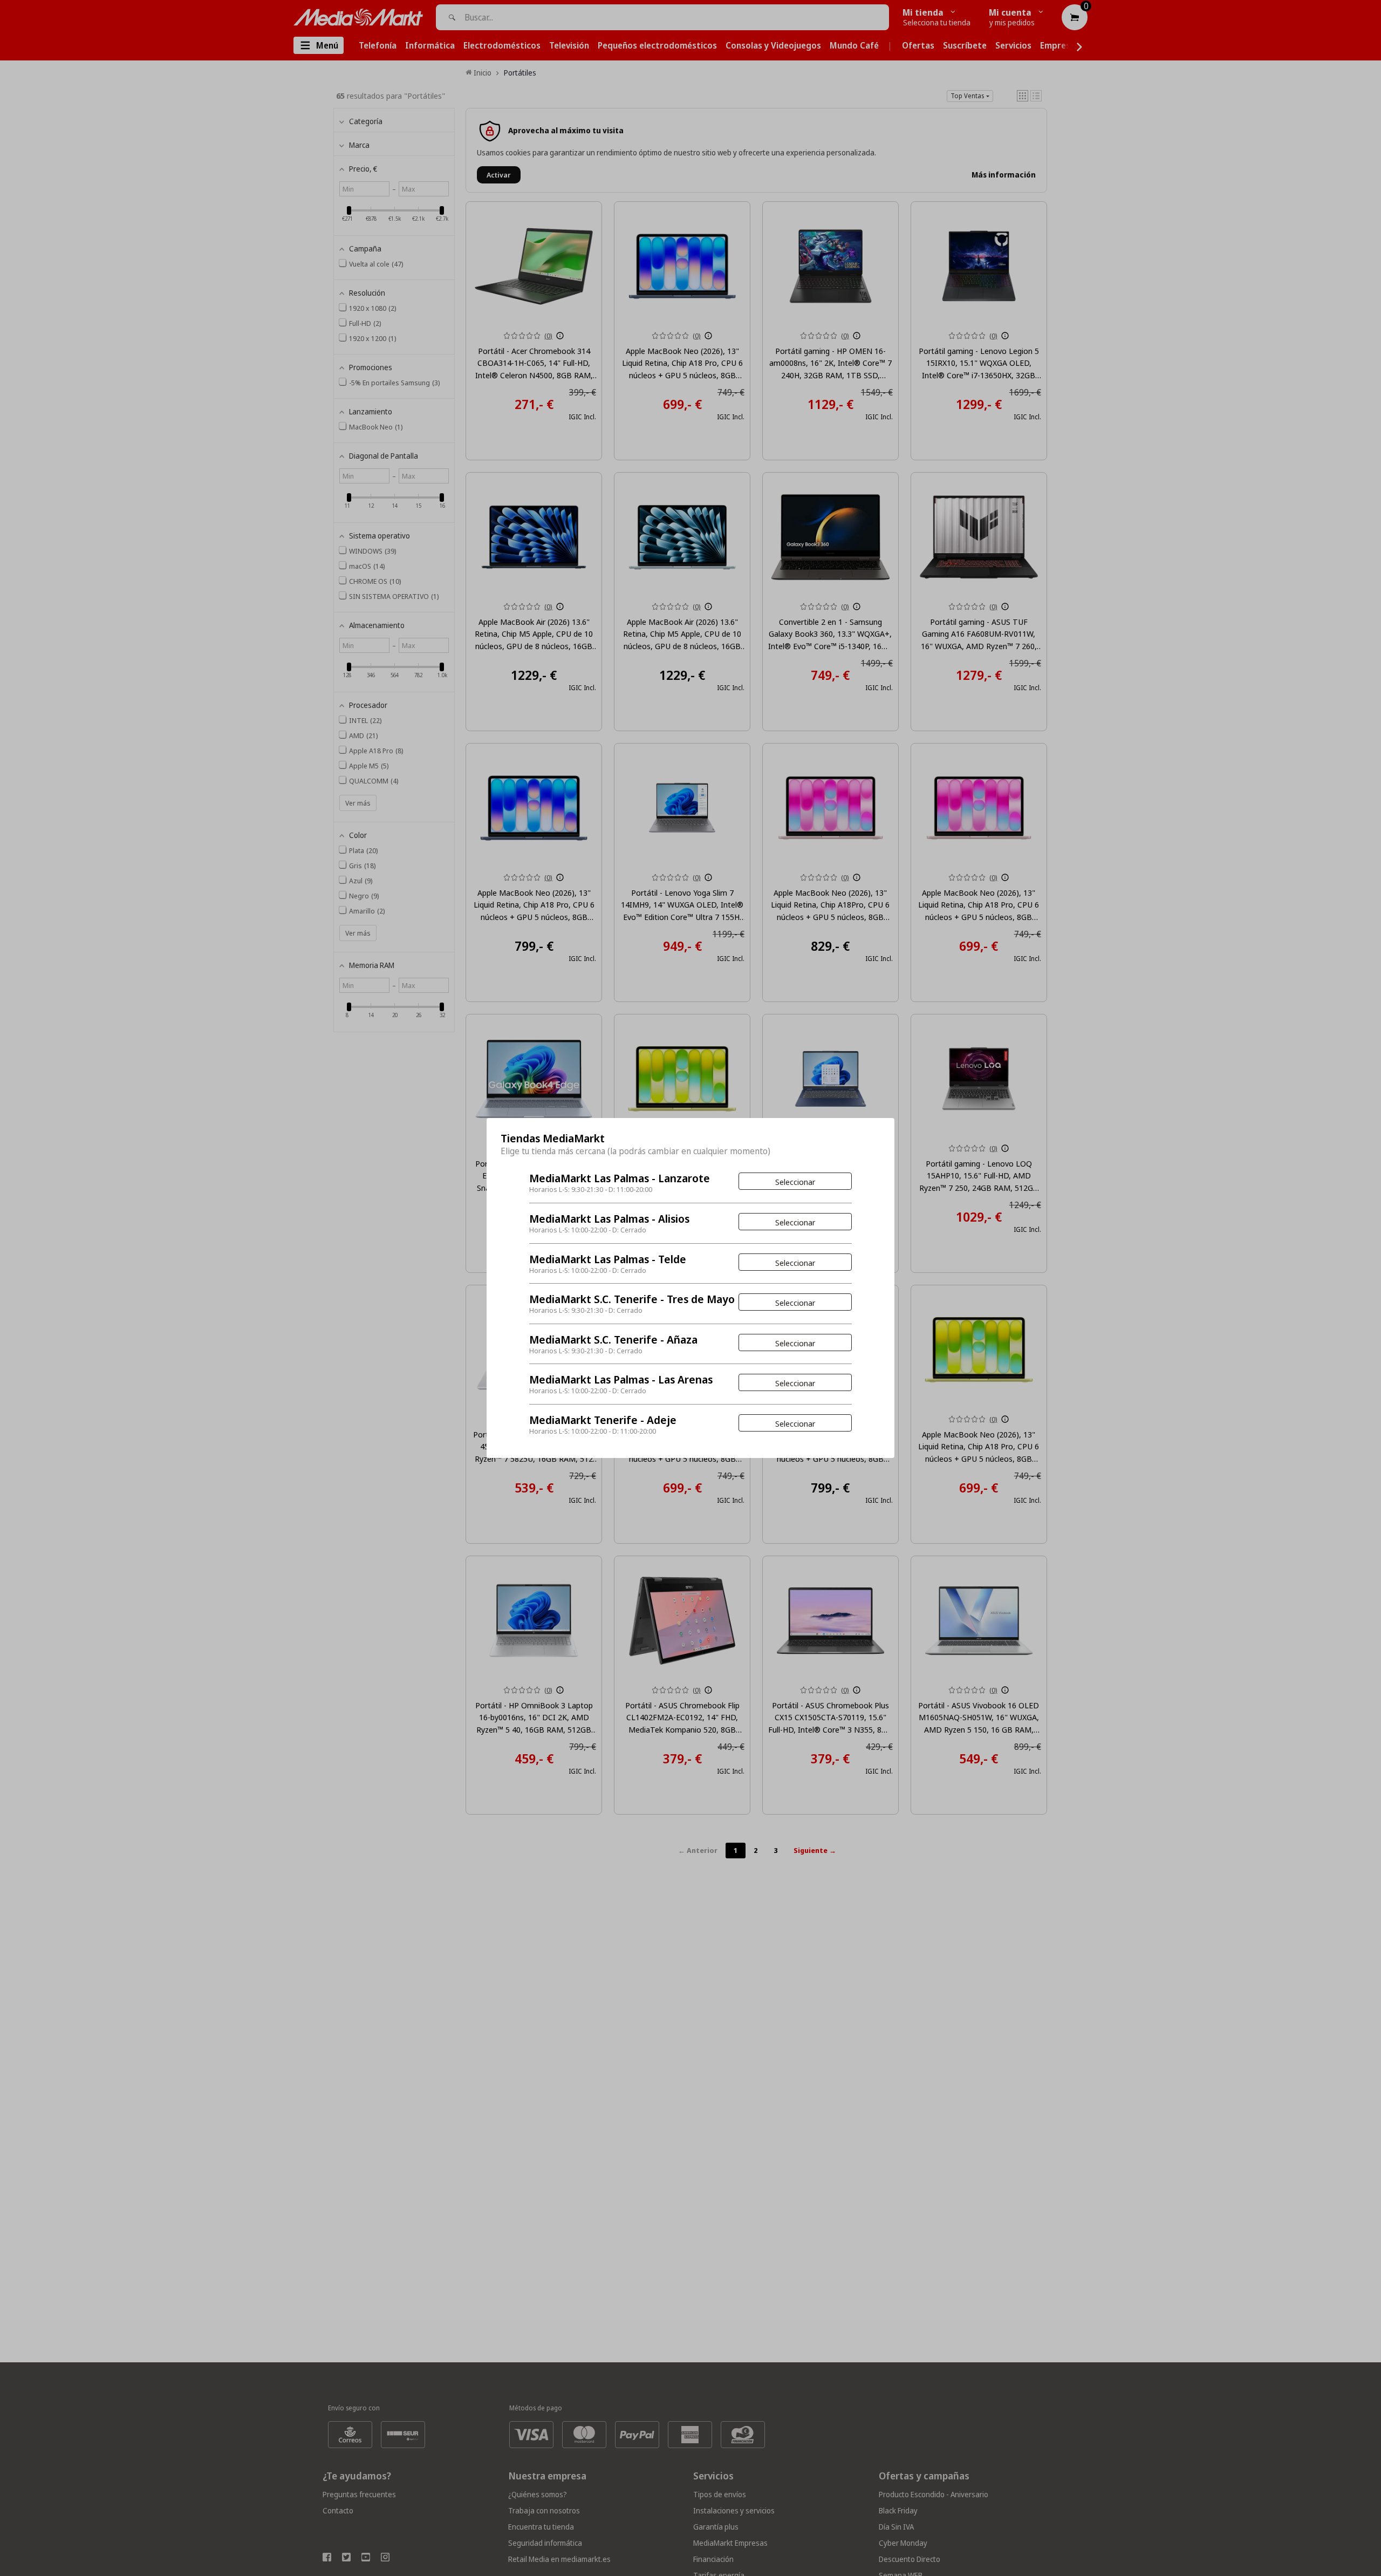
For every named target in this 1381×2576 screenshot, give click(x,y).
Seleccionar (795, 1182)
